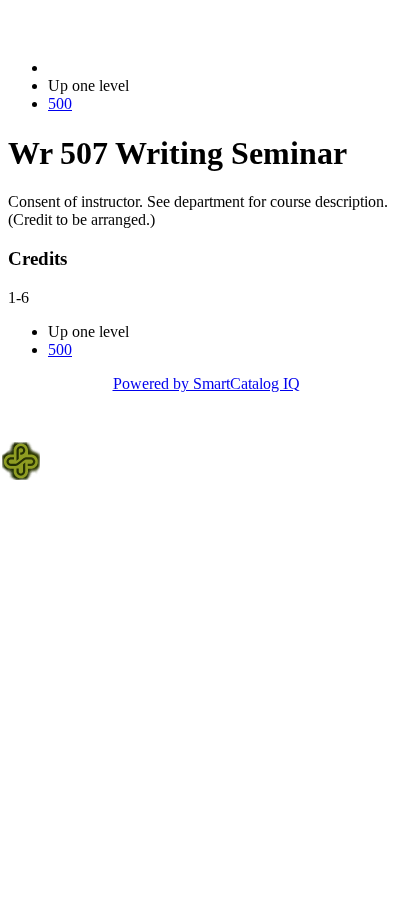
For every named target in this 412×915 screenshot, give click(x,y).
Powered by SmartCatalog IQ (206, 383)
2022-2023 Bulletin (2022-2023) (151, 67)
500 (60, 103)
